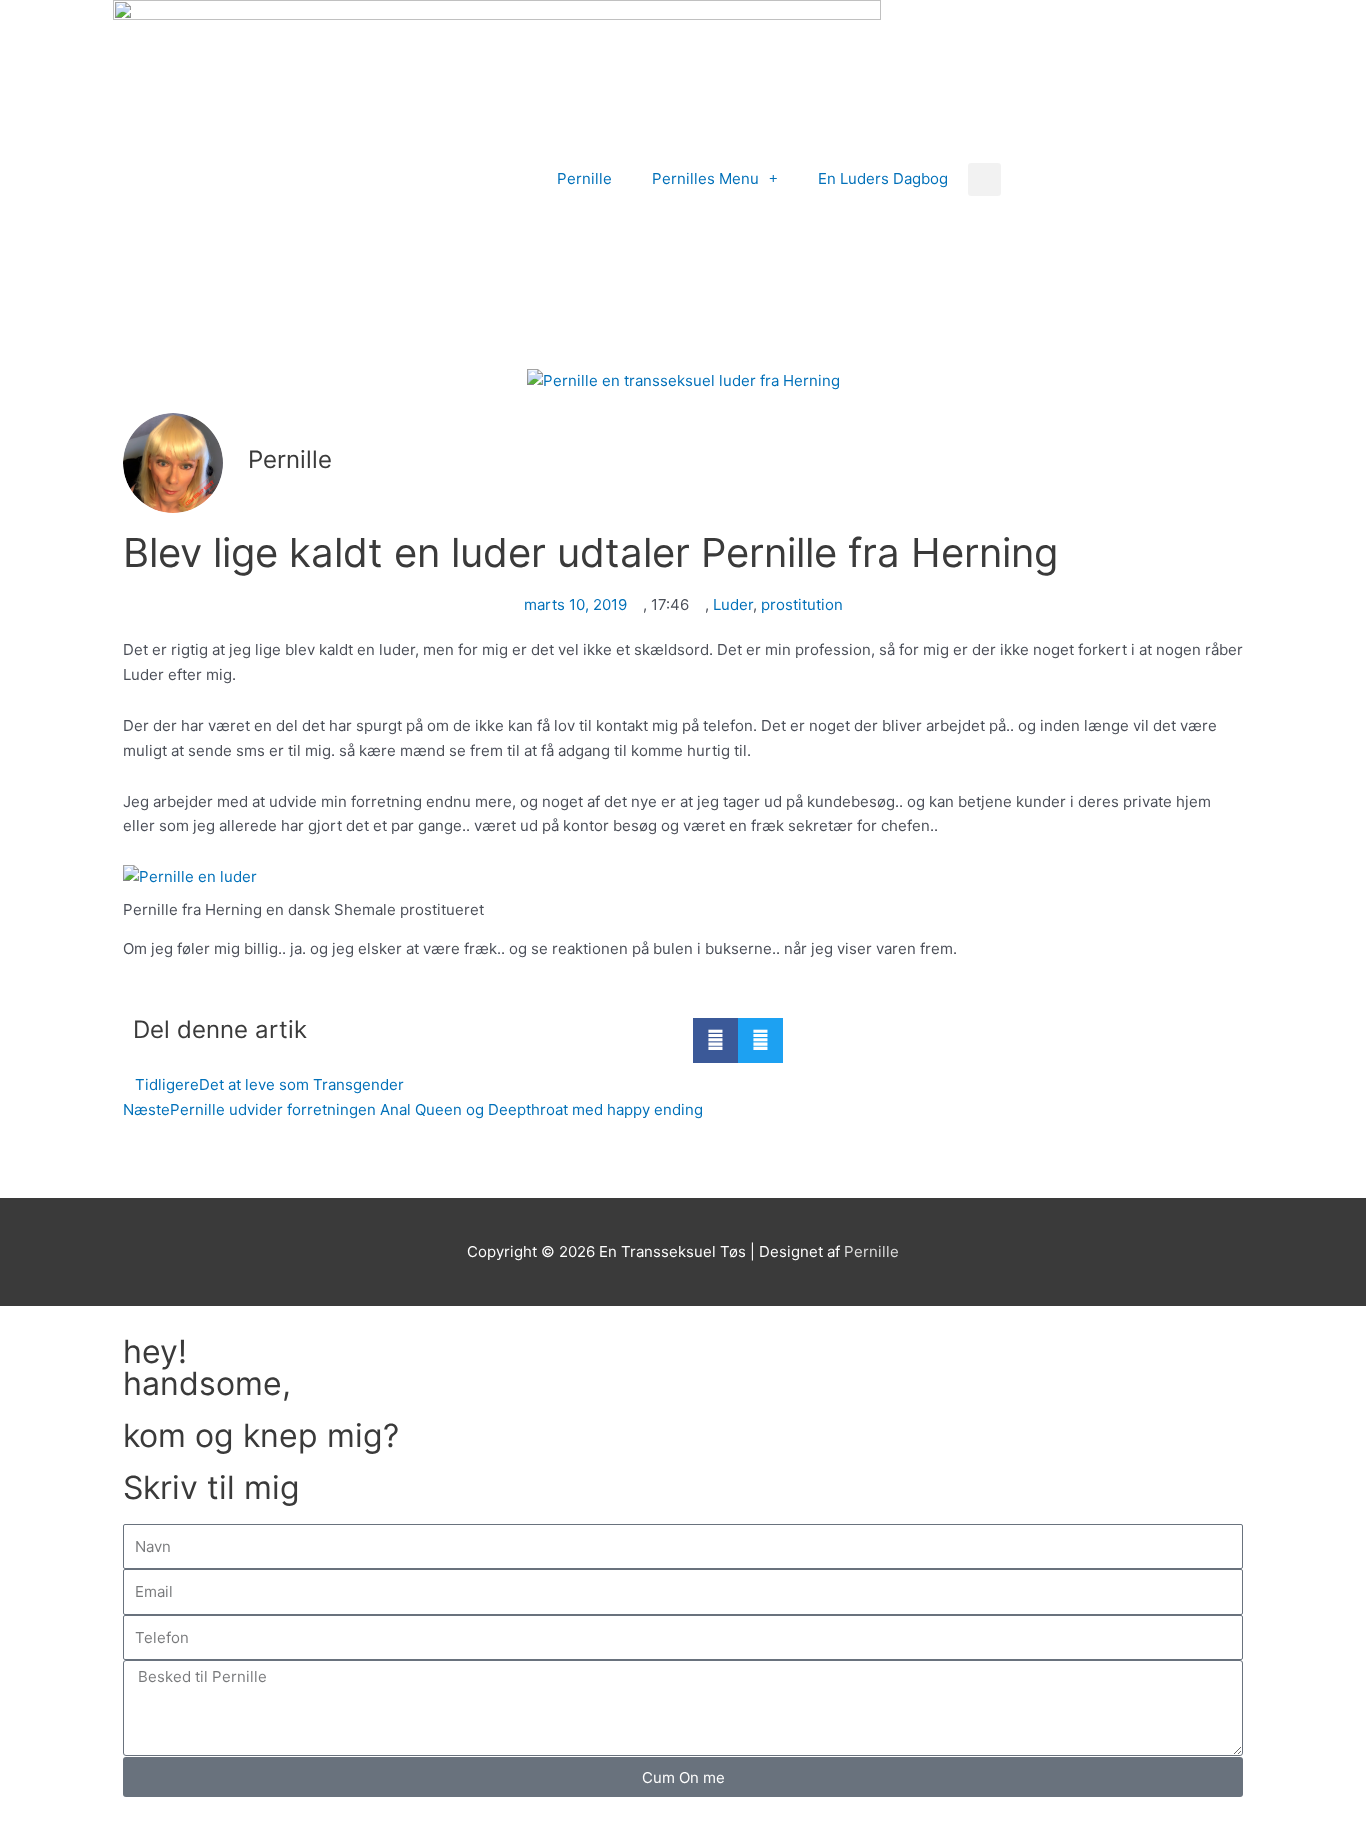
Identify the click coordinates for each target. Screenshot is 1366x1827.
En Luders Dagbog (883, 178)
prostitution (802, 604)
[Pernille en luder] (683, 877)
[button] (984, 179)
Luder (733, 604)
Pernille (584, 178)
